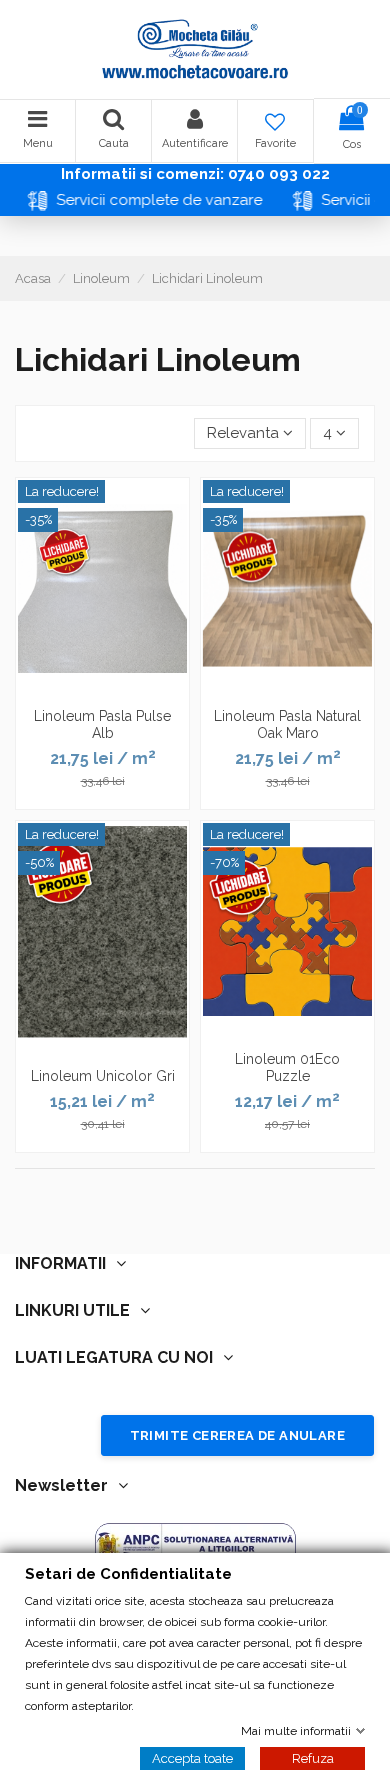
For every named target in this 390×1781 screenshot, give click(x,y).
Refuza (313, 1757)
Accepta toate (192, 1757)
